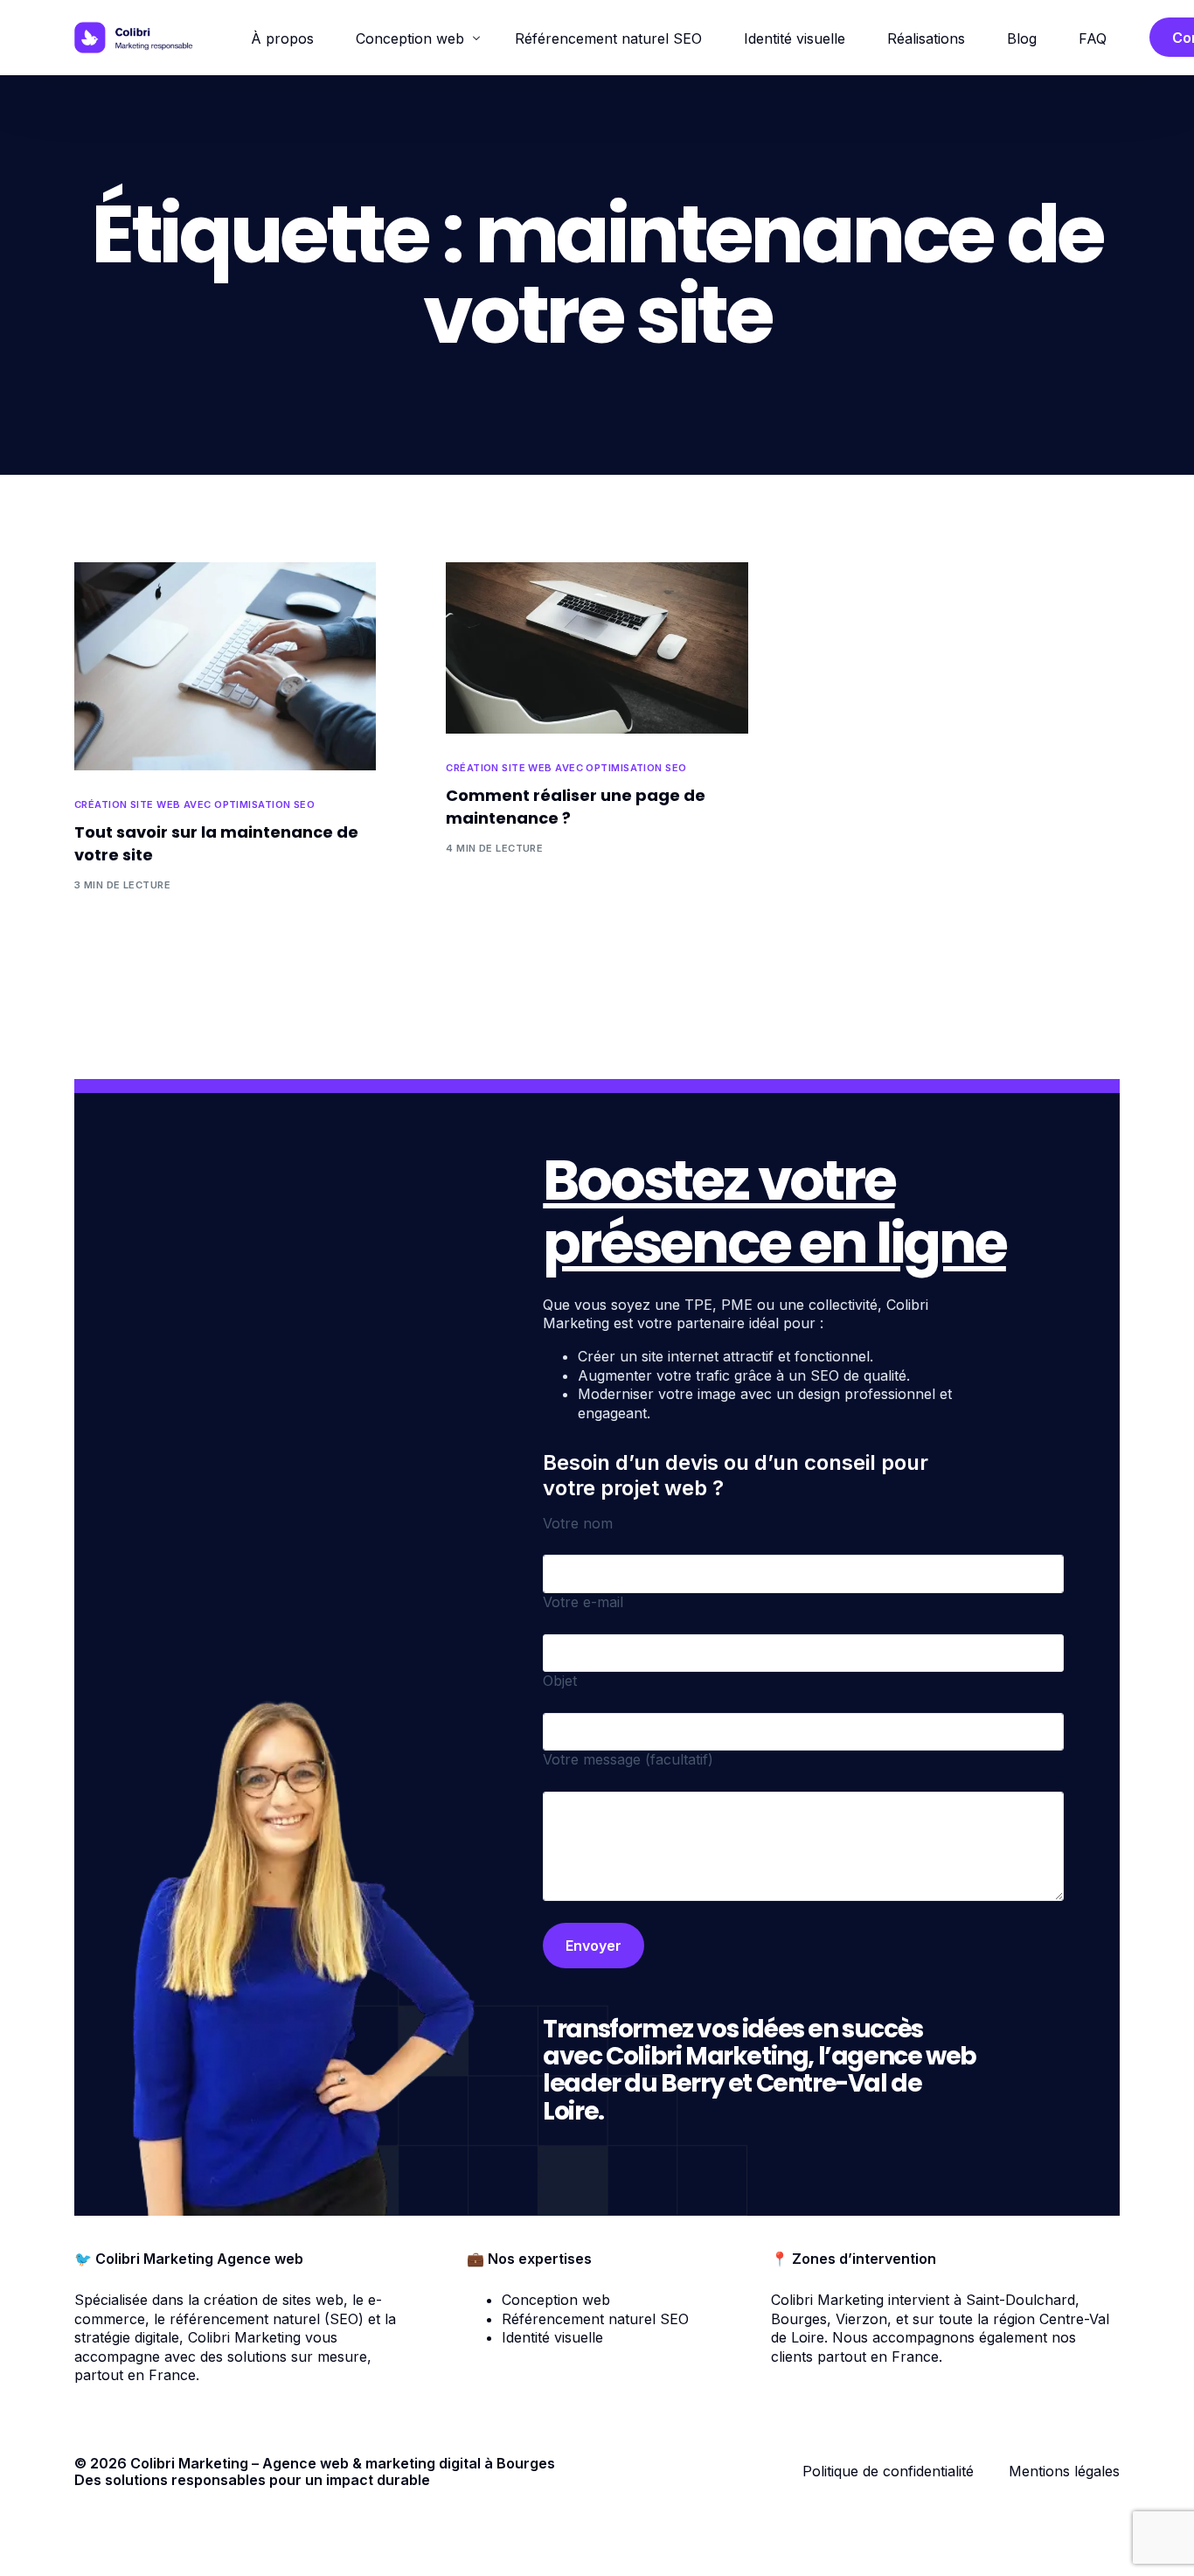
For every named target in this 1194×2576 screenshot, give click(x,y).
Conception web (556, 2300)
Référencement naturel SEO (595, 2319)
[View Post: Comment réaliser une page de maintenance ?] (597, 648)
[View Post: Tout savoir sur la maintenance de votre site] (225, 666)
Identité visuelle (552, 2337)
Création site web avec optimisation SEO (194, 805)
